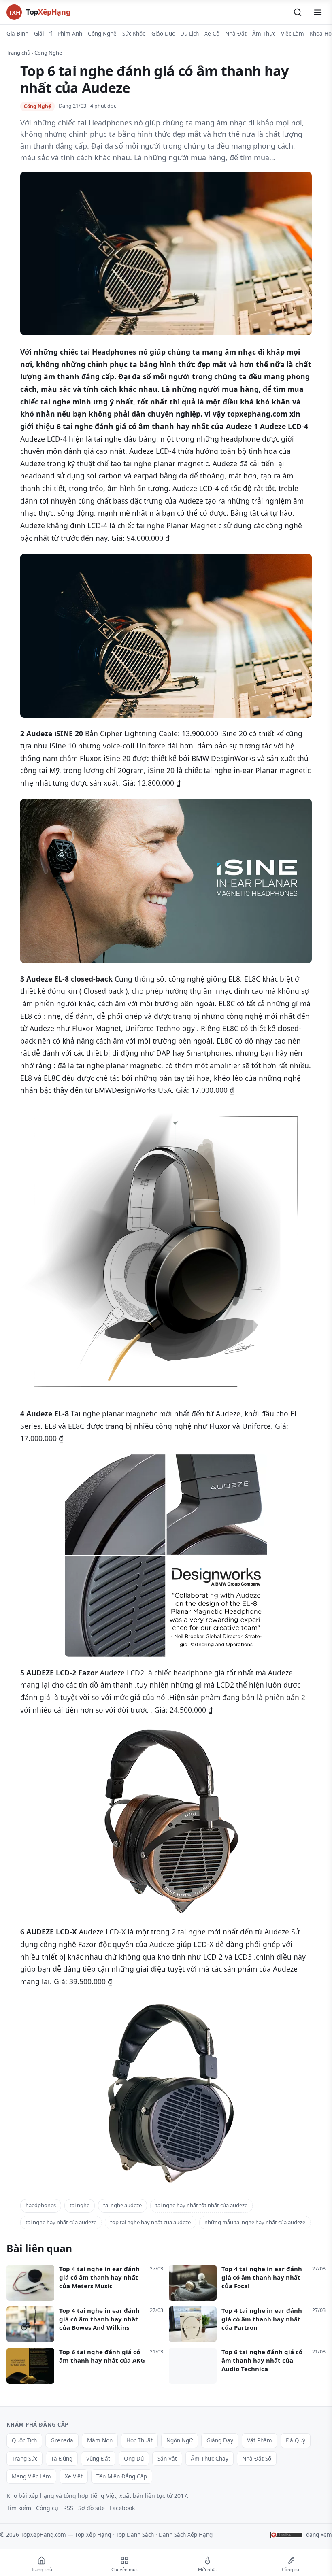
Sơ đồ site (92, 2508)
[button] (298, 12)
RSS (68, 2508)
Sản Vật (167, 2459)
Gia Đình (17, 34)
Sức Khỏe (134, 34)
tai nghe (80, 2205)
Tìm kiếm (19, 2508)
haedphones (41, 2205)
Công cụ (47, 2508)
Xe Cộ (212, 34)
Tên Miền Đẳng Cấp (122, 2476)
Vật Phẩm (260, 2440)
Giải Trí (43, 34)
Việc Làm (293, 34)
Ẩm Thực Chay (210, 2459)
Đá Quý (296, 2440)
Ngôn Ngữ (180, 2440)
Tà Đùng (62, 2459)
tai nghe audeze (122, 2205)
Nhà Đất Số (257, 2459)
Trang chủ (18, 53)
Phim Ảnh (70, 34)
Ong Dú (134, 2459)
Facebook (122, 2508)
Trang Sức (24, 2459)
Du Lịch (189, 34)
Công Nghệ (102, 34)
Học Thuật (139, 2440)
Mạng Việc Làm (31, 2476)
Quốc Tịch (24, 2440)
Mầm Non (100, 2440)
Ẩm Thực (264, 34)
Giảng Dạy (220, 2440)
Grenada (62, 2440)
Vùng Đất (98, 2459)
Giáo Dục (163, 34)
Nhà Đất (236, 34)
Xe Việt (74, 2476)
